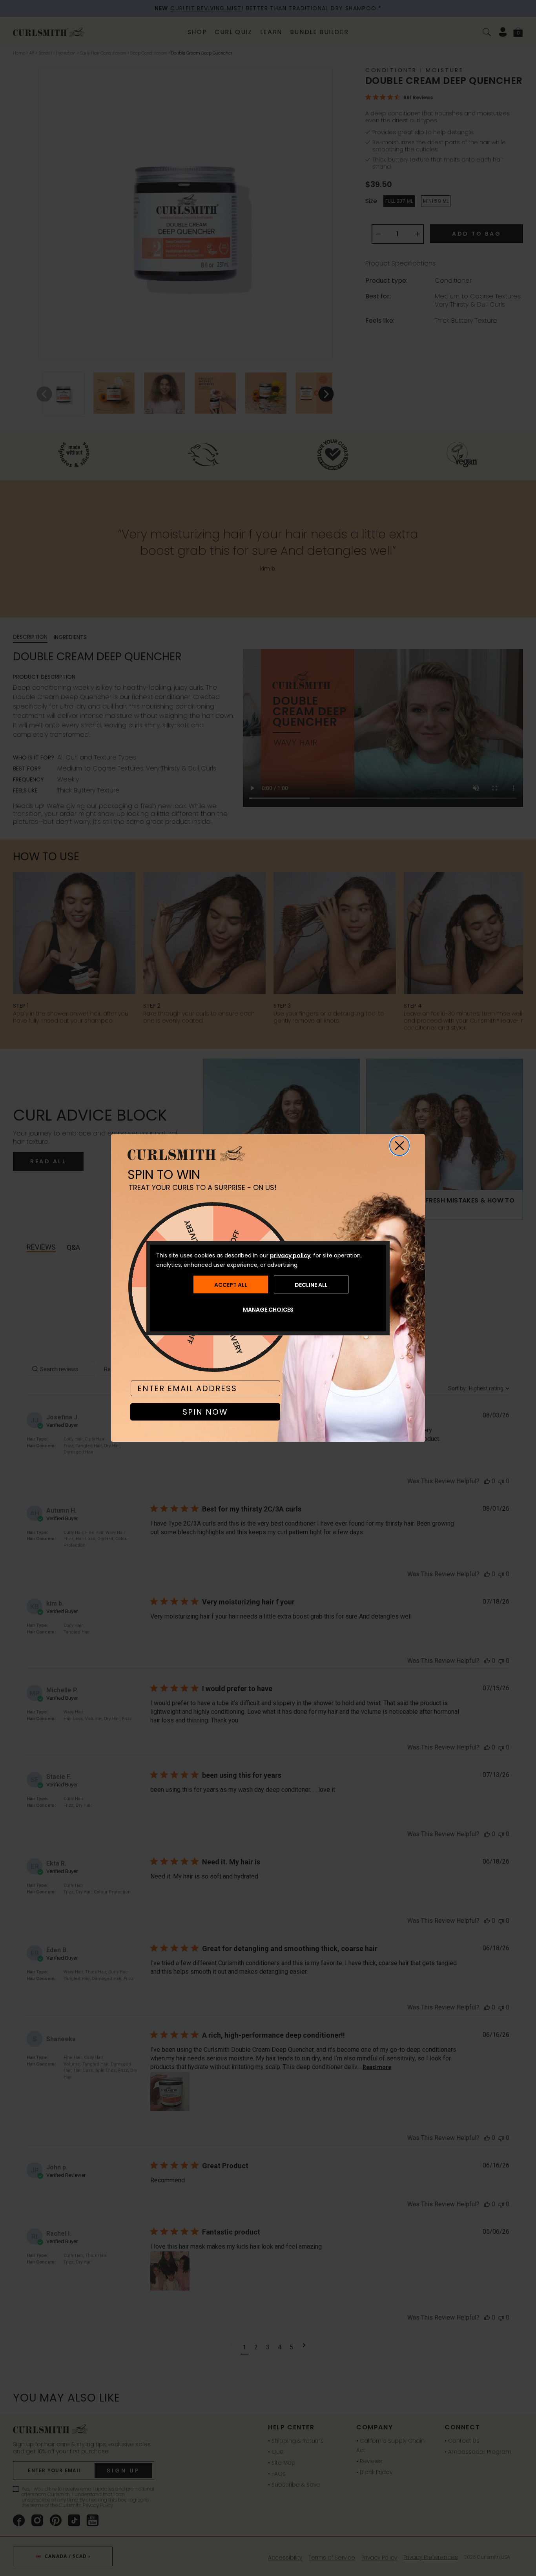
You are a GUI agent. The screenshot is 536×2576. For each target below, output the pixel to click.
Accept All (231, 1284)
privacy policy (290, 1255)
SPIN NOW (205, 1412)
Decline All (311, 1284)
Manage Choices (268, 1310)
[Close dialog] (399, 1146)
